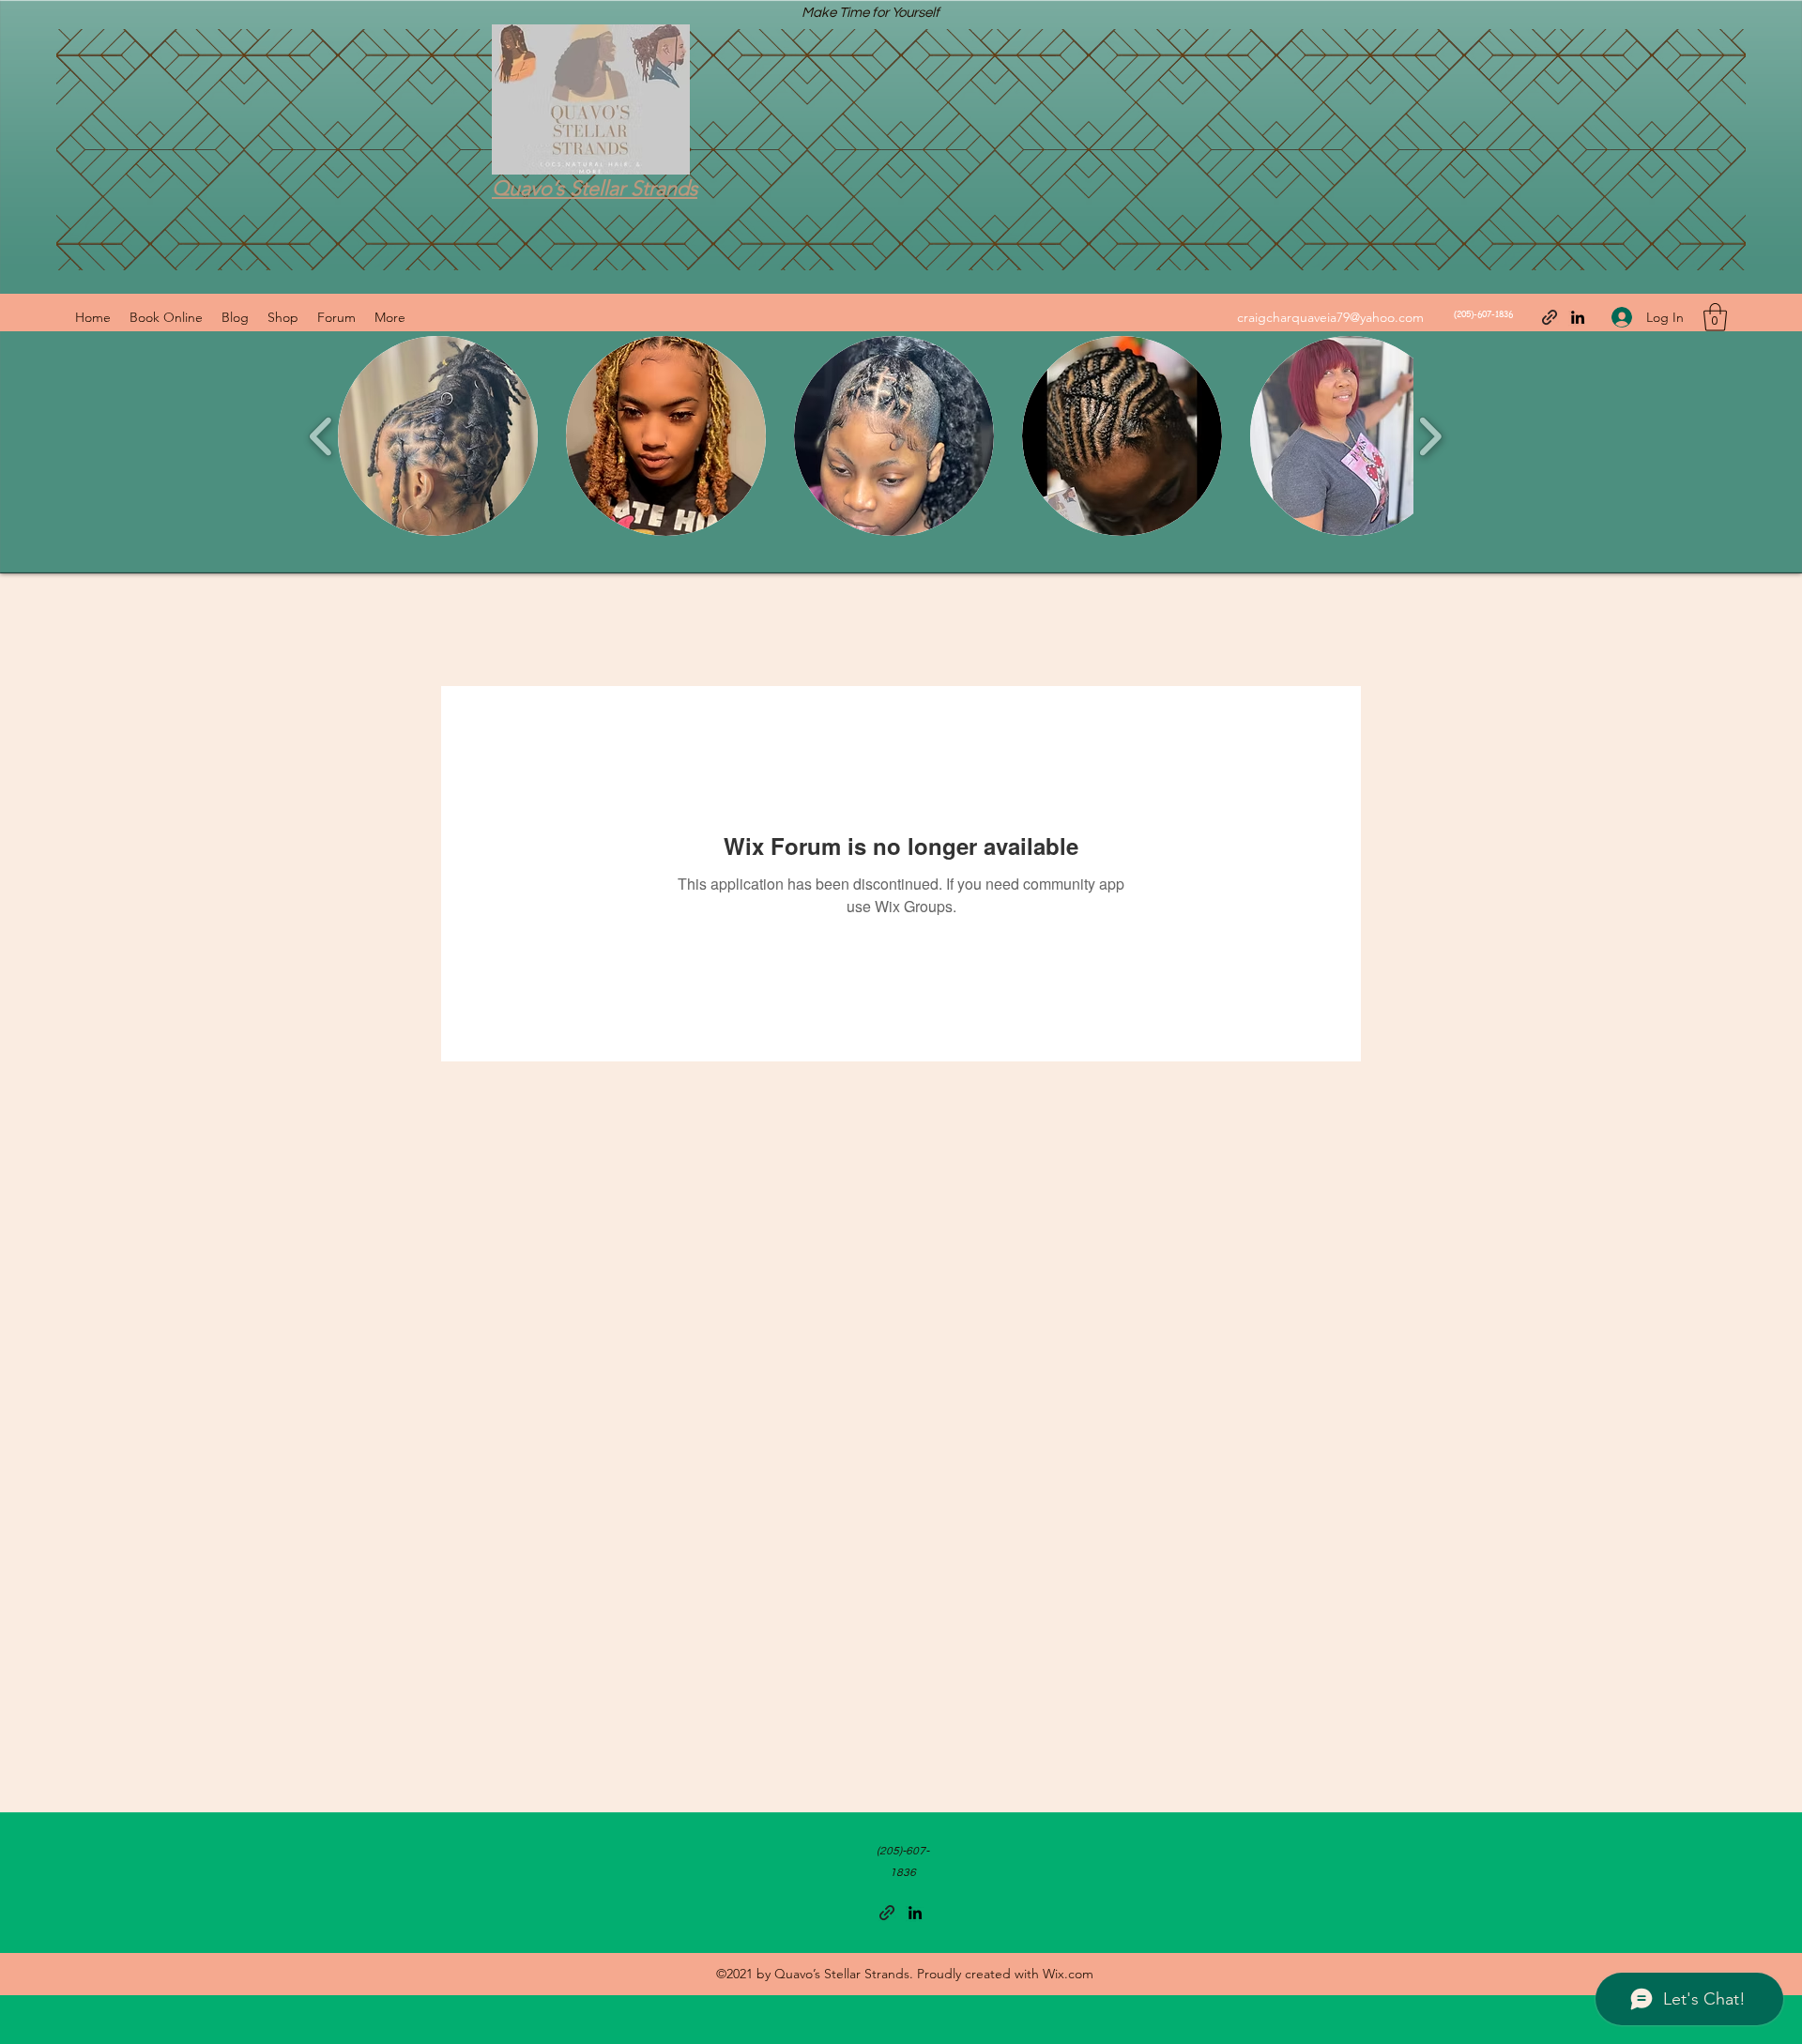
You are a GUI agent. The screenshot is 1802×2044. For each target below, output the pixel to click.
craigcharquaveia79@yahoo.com (1330, 317)
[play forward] (1430, 436)
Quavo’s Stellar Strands (595, 188)
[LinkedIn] (1578, 317)
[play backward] (321, 436)
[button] (1715, 317)
